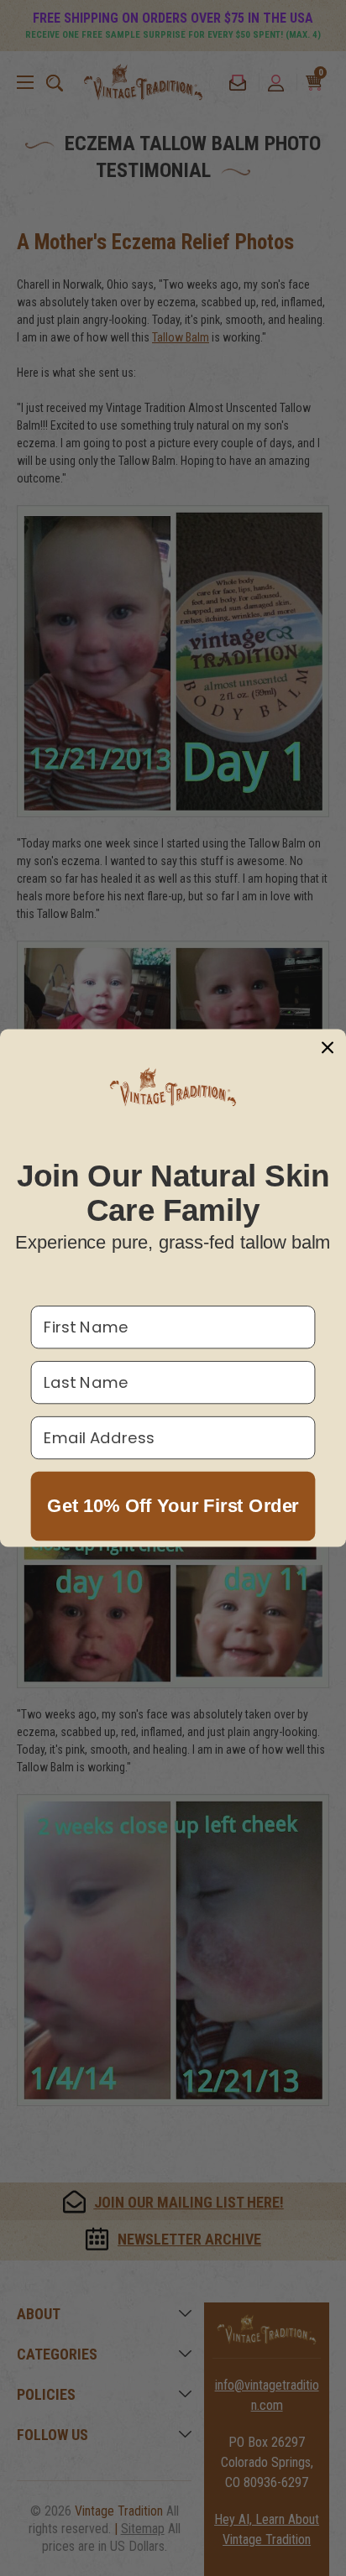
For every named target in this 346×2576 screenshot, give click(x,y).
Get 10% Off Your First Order (173, 1506)
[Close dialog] (327, 1048)
